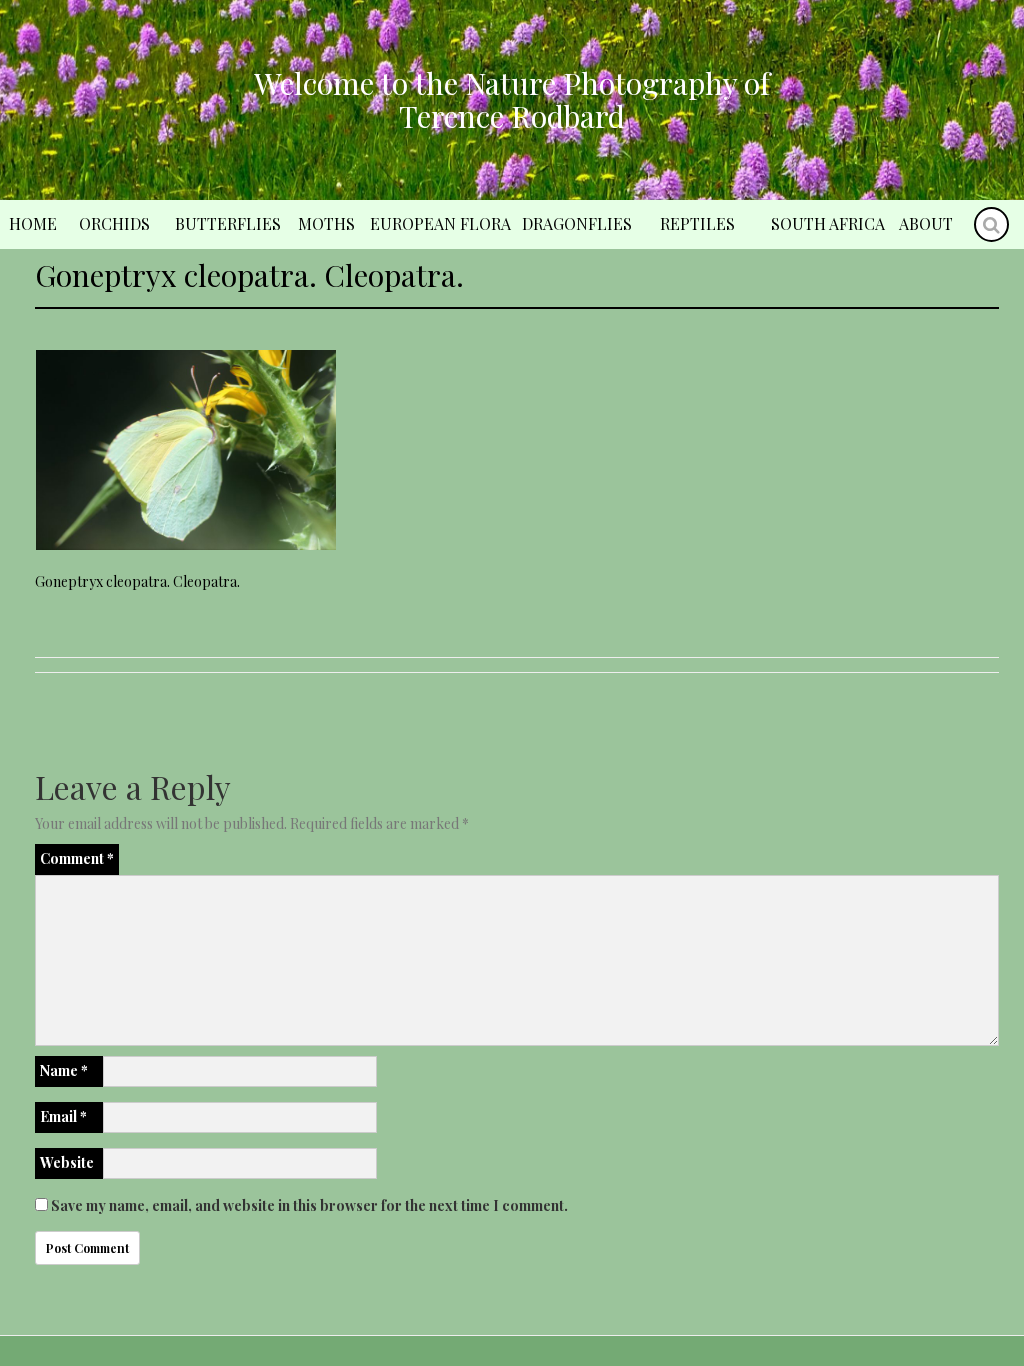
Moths (326, 223)
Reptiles (697, 223)
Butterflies (228, 223)
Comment (77, 858)
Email (63, 1116)
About (926, 223)
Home (33, 223)
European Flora (440, 223)
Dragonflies (577, 223)
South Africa (828, 223)
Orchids (114, 223)
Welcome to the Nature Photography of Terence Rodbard (512, 99)
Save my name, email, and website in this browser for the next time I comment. (309, 1205)
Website (67, 1162)
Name (64, 1070)
